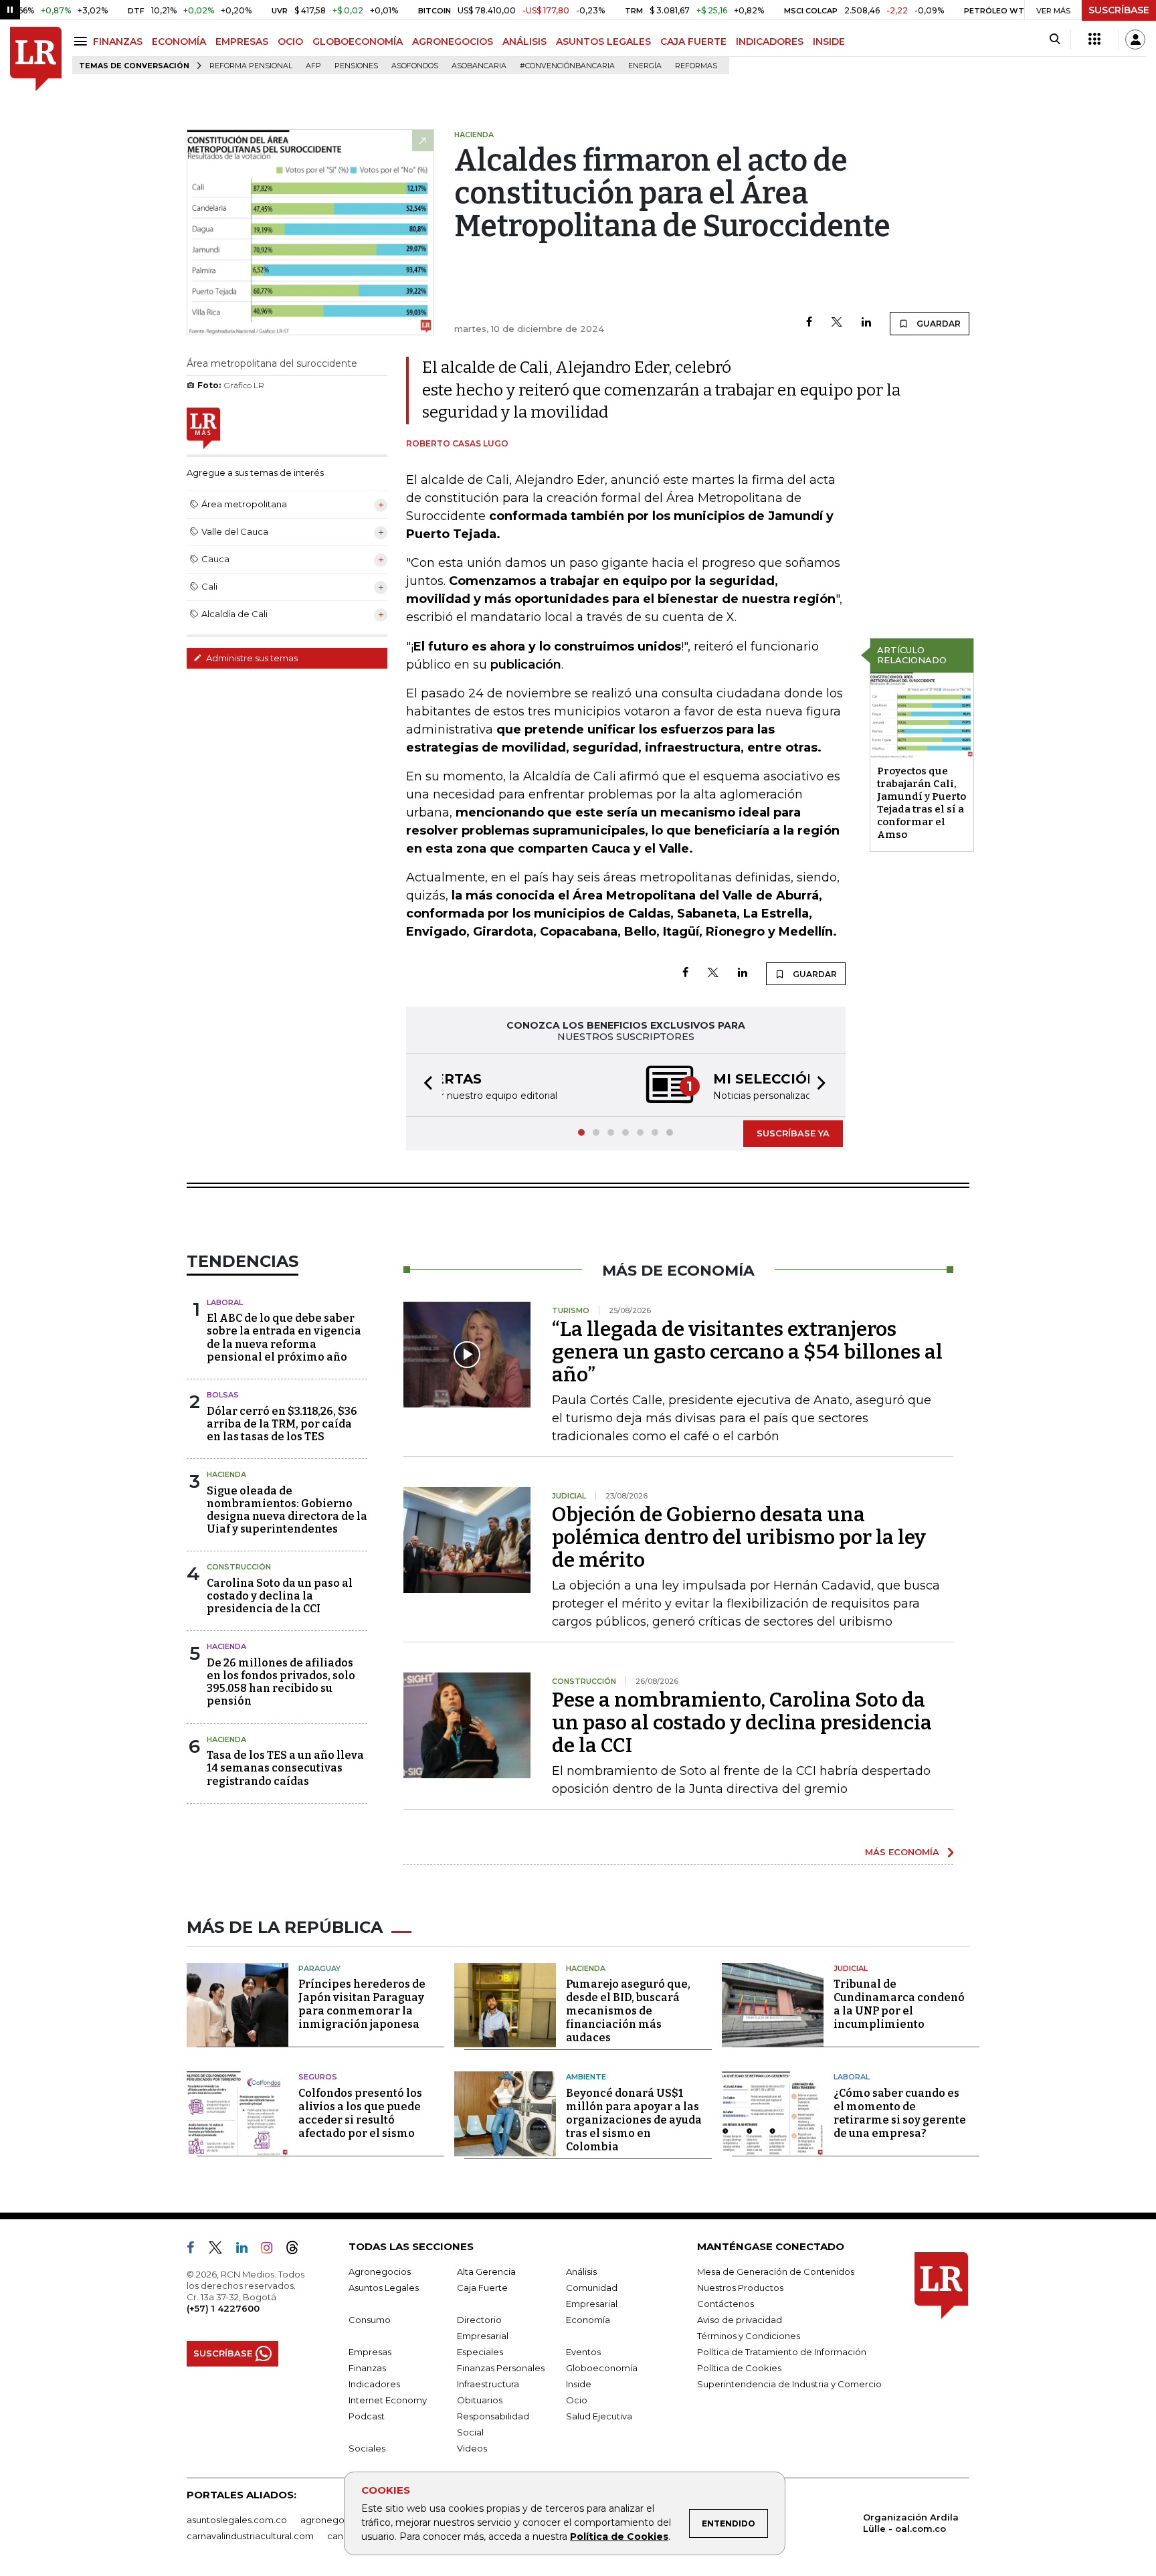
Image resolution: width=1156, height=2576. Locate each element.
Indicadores (374, 2384)
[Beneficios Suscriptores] (1094, 39)
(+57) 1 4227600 (223, 2308)
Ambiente (586, 2077)
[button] (424, 1085)
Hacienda (226, 1474)
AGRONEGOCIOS (453, 41)
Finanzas (367, 2368)
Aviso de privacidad (740, 2320)
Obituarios (480, 2400)
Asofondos (415, 66)
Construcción (239, 1567)
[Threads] (298, 2250)
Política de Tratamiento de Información (782, 2352)
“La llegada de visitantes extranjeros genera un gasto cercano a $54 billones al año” (747, 1352)
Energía (645, 66)
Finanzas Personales (501, 2368)
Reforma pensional (251, 66)
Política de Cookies (619, 2537)
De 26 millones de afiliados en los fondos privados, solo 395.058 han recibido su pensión (281, 1682)
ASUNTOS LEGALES (603, 41)
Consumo (370, 2320)
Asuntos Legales (384, 2288)
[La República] (36, 59)
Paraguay (319, 1968)
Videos (472, 2448)
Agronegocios (380, 2271)
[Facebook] (809, 323)
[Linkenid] (247, 2250)
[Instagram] (272, 2250)
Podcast (367, 2416)
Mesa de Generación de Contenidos (776, 2271)
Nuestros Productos (740, 2288)
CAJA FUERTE (693, 41)
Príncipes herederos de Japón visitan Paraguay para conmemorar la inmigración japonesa (362, 2004)
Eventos (583, 2352)
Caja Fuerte (482, 2288)
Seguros (318, 2077)
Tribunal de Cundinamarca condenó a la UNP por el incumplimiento (899, 2004)
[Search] (1055, 39)
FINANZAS (118, 41)
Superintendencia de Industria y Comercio (789, 2384)
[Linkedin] (866, 323)
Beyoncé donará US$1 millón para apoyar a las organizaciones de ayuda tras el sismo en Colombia (634, 2120)
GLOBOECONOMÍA (358, 41)
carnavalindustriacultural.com (250, 2536)
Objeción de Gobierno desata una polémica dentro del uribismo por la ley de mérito (739, 1537)
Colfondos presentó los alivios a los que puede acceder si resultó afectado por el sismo (360, 2113)
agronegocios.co (338, 2520)
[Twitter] (837, 323)
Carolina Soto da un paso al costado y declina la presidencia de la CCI (280, 1596)
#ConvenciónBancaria (567, 66)
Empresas (370, 2352)
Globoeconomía (602, 2368)
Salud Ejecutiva (599, 2416)
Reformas (696, 66)
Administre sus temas (251, 658)
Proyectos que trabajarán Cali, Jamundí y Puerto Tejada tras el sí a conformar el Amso (922, 803)
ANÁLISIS (524, 41)
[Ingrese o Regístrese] (1135, 39)
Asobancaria (479, 66)
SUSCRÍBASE (1119, 10)
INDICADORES (770, 41)
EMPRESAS (242, 41)
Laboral (225, 1302)
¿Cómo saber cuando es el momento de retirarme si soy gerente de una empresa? (900, 2113)
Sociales (367, 2448)
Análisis (581, 2271)
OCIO (290, 41)
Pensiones (356, 66)
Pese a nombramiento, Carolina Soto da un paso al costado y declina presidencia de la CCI (742, 1723)
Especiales (480, 2352)
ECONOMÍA (179, 41)
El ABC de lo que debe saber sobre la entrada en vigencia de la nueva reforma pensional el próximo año (284, 1338)
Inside (579, 2384)
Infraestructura (488, 2384)
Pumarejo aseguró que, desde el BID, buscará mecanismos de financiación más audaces (628, 2011)
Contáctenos (726, 2304)
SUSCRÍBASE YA (793, 1133)
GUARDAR (938, 324)
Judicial (851, 1968)
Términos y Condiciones (749, 2336)
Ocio (577, 2400)
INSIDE (829, 41)
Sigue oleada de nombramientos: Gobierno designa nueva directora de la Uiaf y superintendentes (287, 1510)
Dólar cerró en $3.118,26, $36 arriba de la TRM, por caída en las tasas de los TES (282, 1424)
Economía (588, 2320)
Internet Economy (388, 2400)
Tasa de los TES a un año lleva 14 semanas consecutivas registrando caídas (285, 1768)
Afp (313, 66)
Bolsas (223, 1395)
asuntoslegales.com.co (237, 2520)
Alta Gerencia (486, 2271)
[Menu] (83, 41)
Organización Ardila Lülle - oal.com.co (911, 2523)
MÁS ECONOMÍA (902, 1852)
